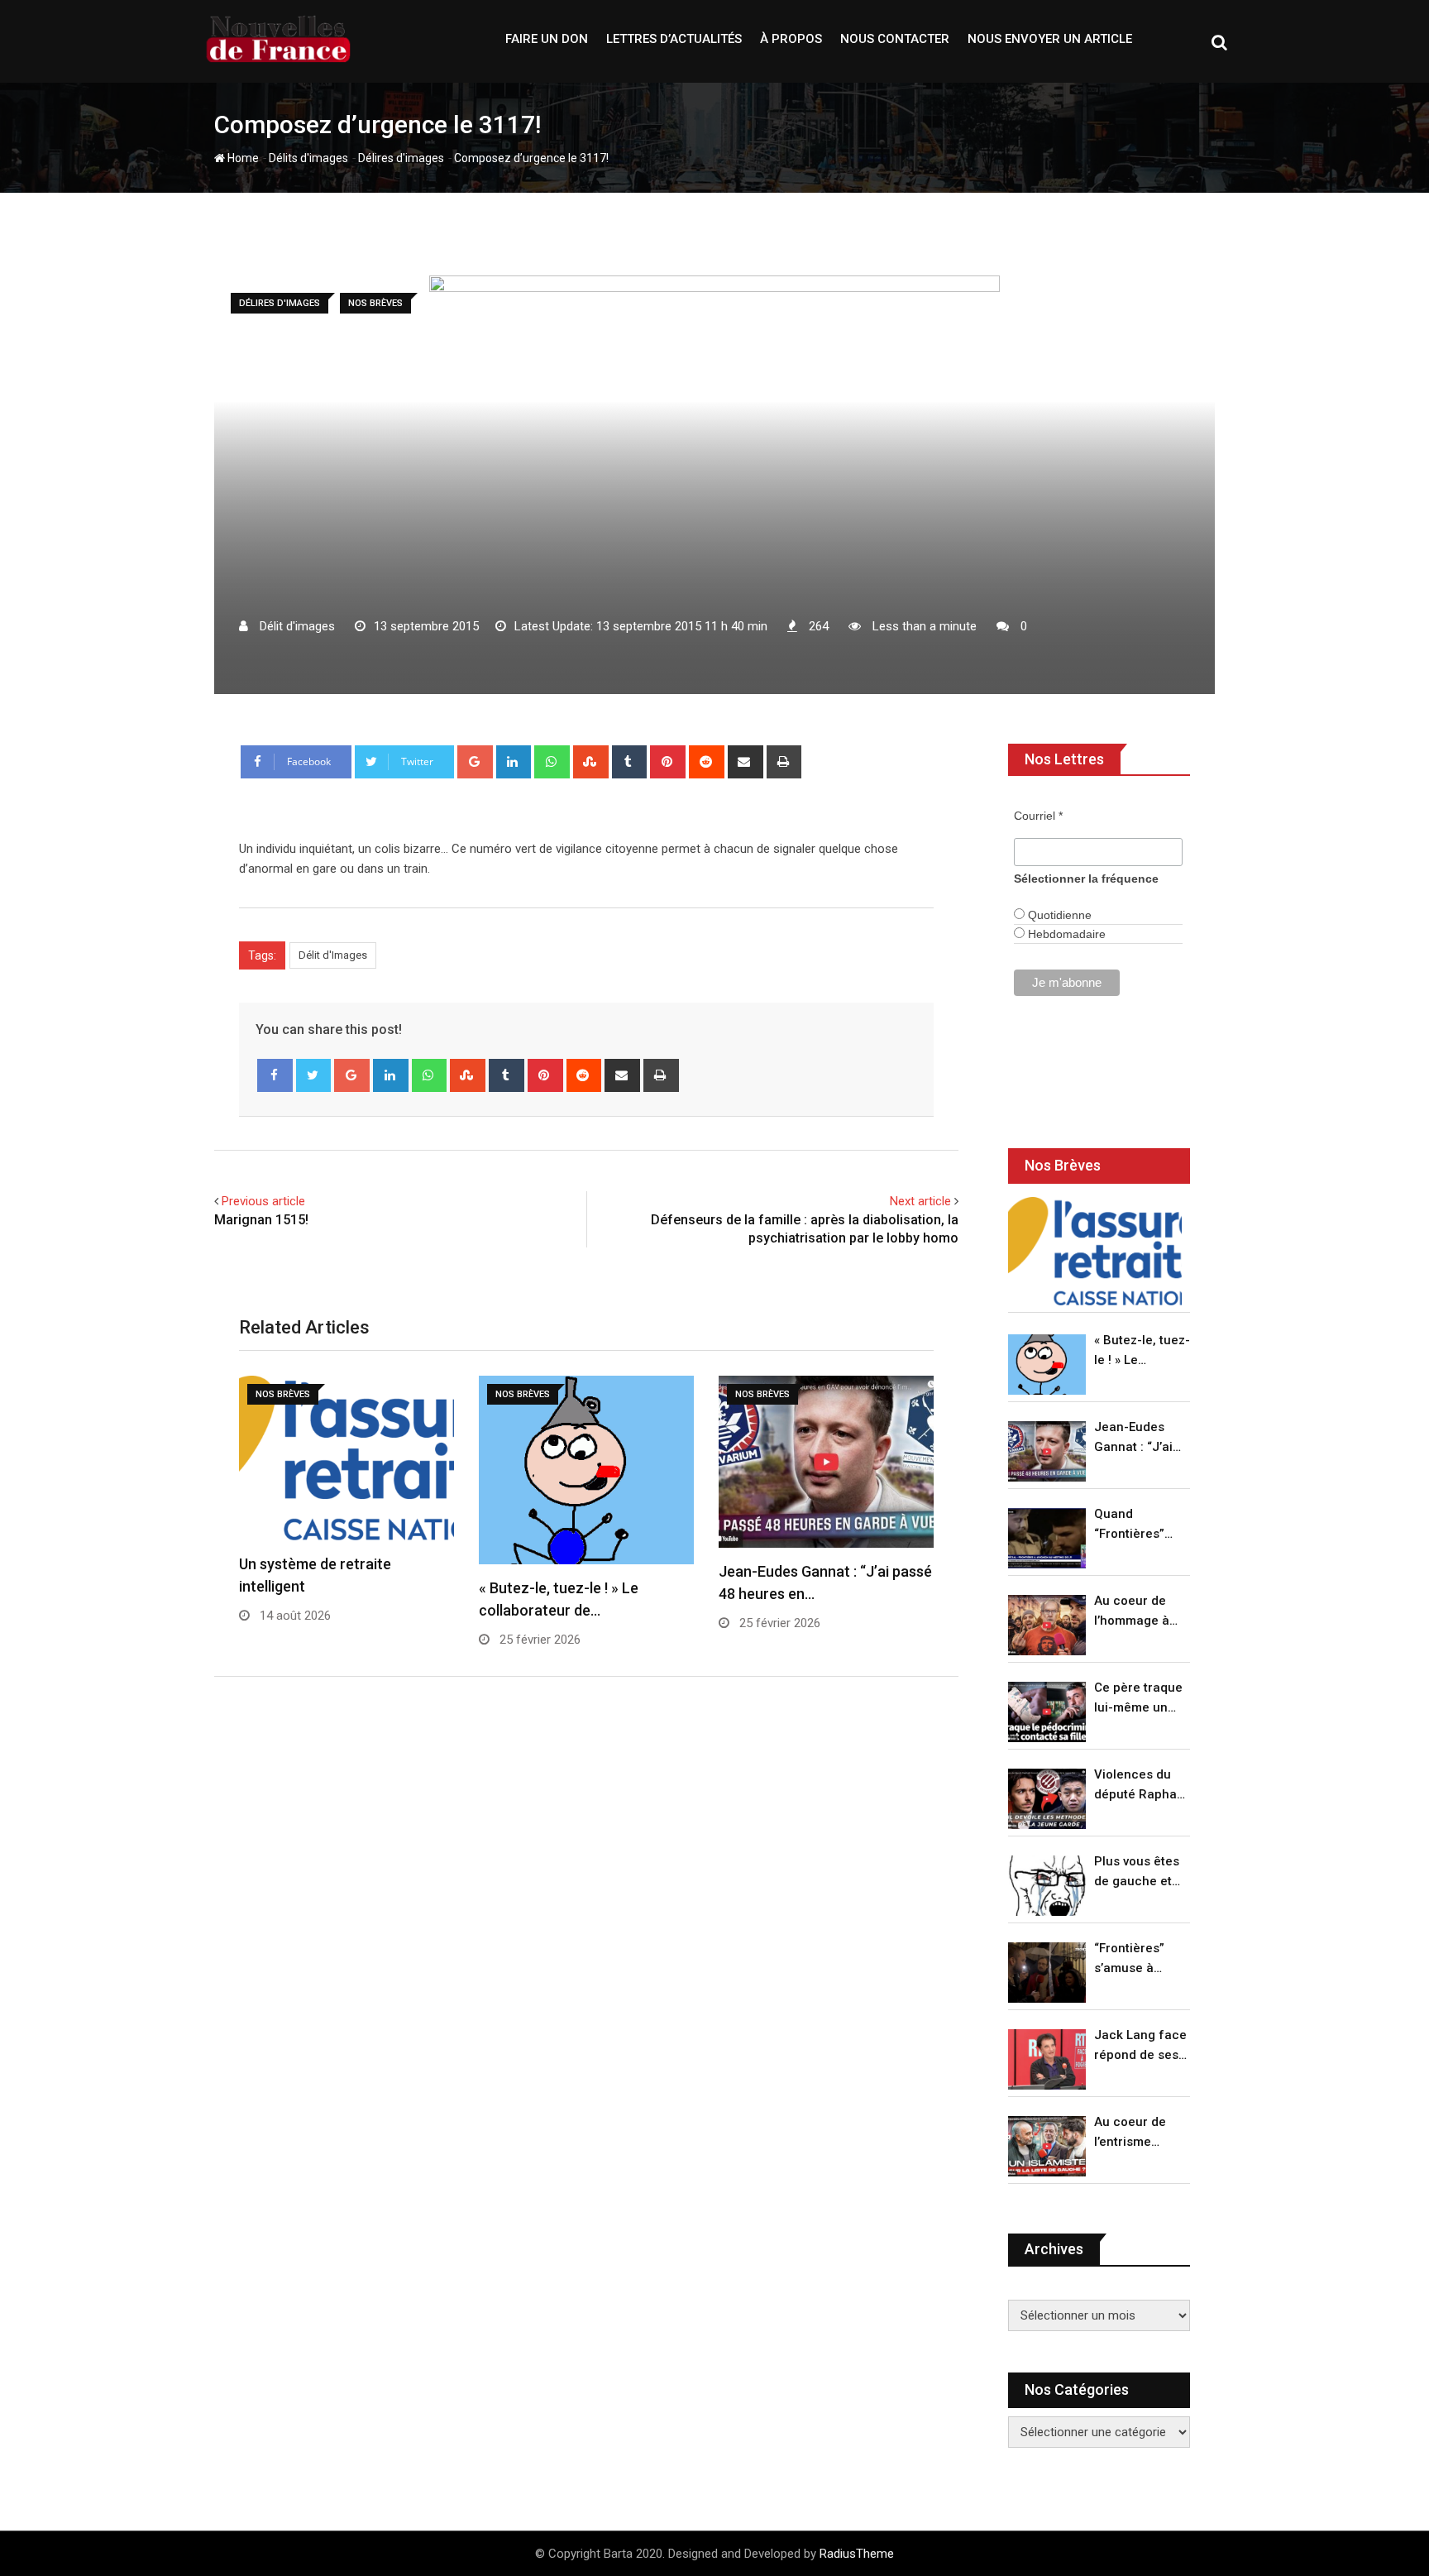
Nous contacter (895, 39)
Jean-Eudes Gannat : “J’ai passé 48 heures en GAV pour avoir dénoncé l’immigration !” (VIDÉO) (1138, 1438)
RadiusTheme (857, 2554)
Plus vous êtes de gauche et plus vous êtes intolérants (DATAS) (1137, 1872)
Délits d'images (308, 158)
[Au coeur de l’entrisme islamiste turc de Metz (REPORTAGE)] (1047, 2146)
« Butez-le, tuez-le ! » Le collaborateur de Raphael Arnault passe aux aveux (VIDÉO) (1142, 1351)
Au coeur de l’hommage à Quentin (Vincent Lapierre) (1132, 1612)
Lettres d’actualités (674, 39)
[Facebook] (275, 1075)
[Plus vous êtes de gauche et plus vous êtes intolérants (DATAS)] (1047, 1886)
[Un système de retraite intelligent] (1095, 1251)
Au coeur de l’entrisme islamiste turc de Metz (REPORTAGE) (1134, 2133)
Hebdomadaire (1065, 934)
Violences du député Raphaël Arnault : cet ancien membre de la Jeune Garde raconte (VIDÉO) (1141, 1786)
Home (242, 158)
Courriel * (1038, 816)
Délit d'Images (333, 955)
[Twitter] (314, 1075)
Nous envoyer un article (1050, 39)
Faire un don (547, 39)
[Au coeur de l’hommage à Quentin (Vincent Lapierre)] (1047, 1625)
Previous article (263, 1201)
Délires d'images (401, 158)
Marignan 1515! (261, 1220)
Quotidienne (1058, 915)
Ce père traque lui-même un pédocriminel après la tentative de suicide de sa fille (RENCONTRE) (1138, 1699)
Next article (920, 1201)
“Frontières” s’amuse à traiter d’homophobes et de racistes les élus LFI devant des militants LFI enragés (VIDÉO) (1137, 1959)
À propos (791, 39)
